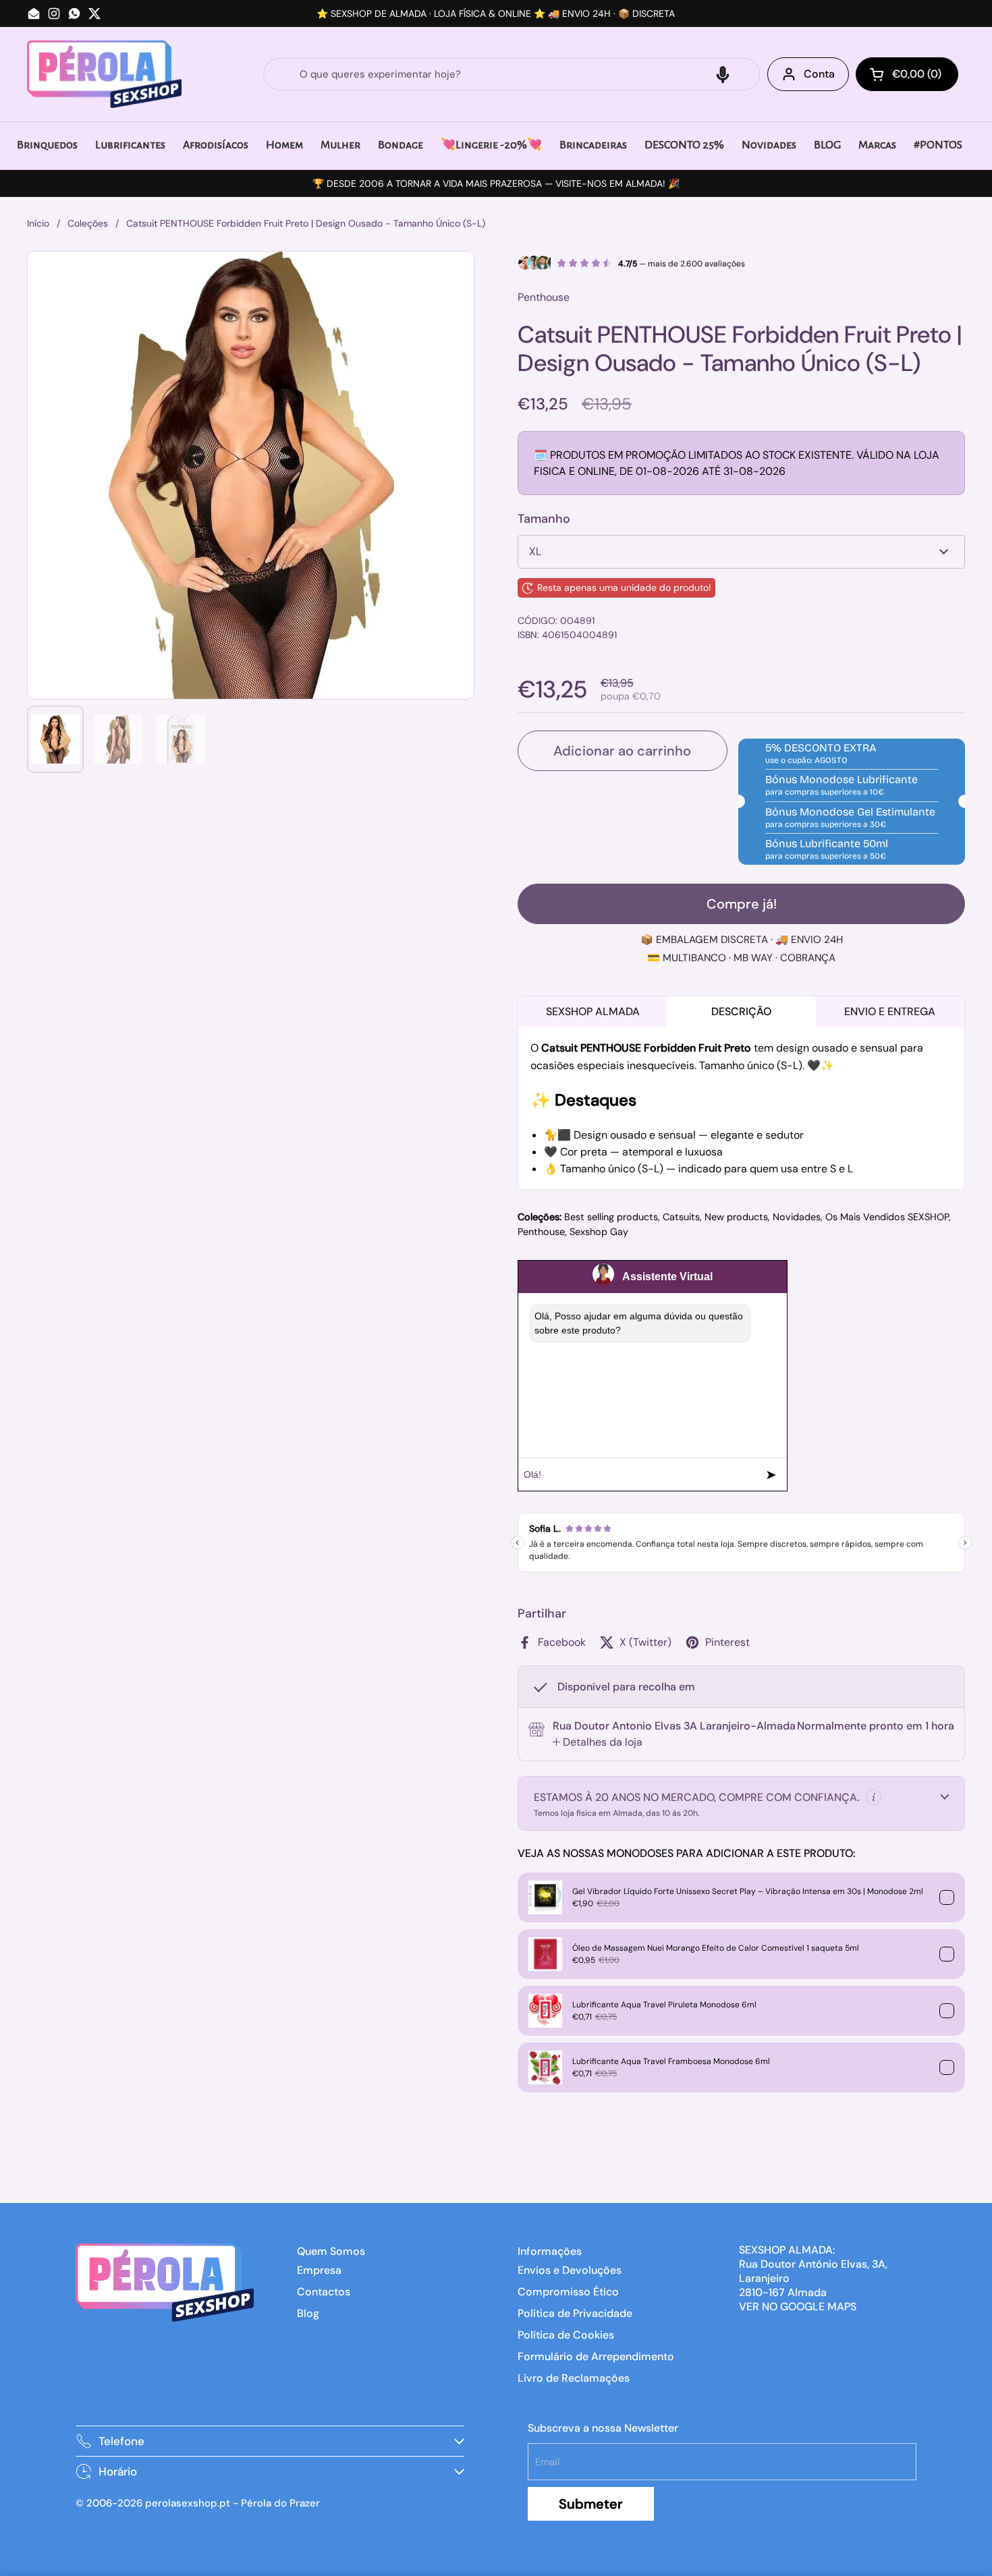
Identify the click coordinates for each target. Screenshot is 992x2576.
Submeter (591, 2504)
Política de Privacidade (575, 2313)
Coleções (88, 223)
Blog (308, 2313)
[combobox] (512, 74)
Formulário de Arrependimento (596, 2356)
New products (736, 1217)
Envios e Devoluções (570, 2270)
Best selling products (611, 1217)
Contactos (324, 2292)
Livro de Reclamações (574, 2378)
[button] (723, 74)
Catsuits (681, 1217)
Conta (819, 74)
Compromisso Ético (568, 2292)
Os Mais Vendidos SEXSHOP (887, 1217)
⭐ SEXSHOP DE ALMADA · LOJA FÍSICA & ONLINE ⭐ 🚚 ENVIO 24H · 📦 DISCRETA (496, 13)
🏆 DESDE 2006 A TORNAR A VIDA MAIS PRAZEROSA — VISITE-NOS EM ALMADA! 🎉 (496, 183)
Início (38, 223)
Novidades (797, 1217)
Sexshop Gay (599, 1232)
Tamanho (544, 519)
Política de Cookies (566, 2335)
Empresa (319, 2270)
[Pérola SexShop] (104, 74)
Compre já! (742, 904)
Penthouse (541, 1232)
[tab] (598, 1742)
